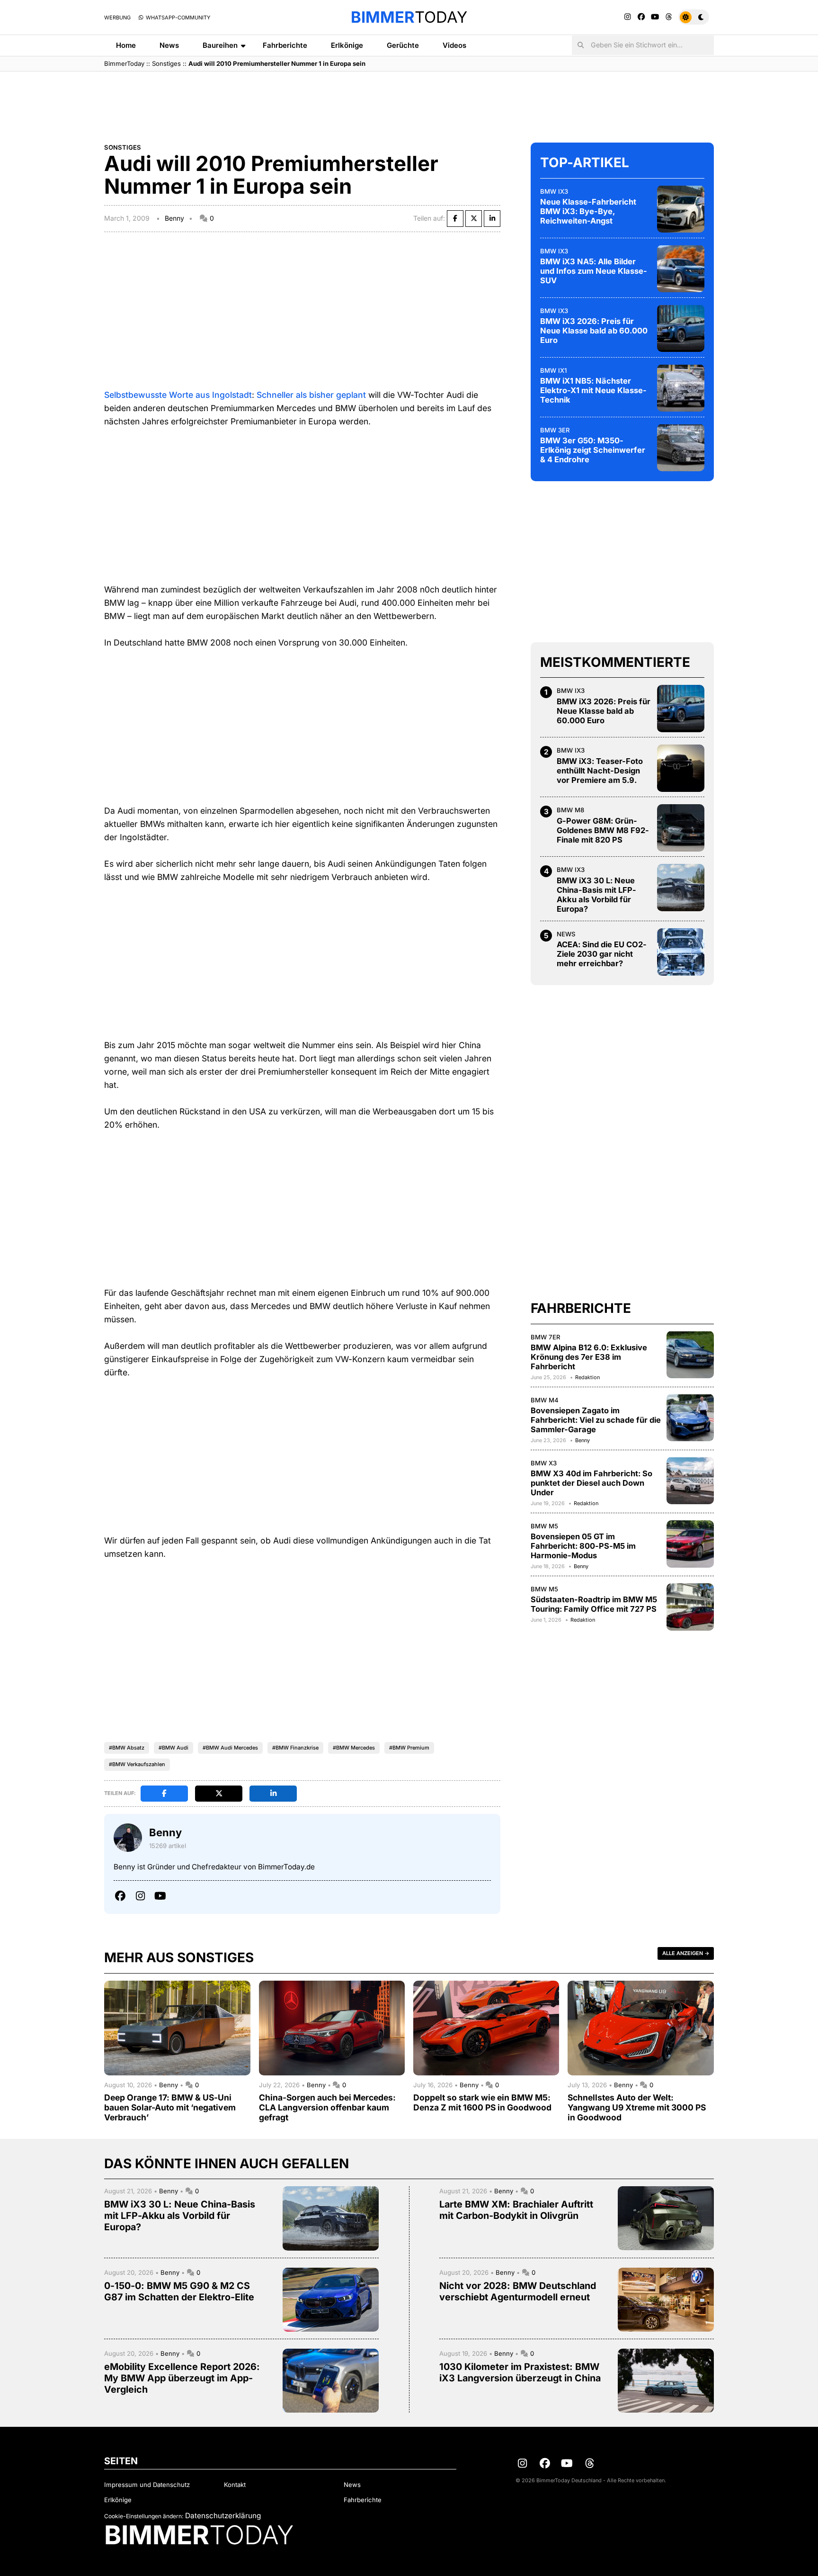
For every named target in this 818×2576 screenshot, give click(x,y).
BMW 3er (555, 430)
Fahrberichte (285, 45)
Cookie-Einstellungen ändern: (144, 2516)
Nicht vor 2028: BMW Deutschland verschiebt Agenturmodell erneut (518, 2291)
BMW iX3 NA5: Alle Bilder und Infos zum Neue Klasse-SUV (594, 271)
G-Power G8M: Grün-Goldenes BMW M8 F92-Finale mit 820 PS (603, 830)
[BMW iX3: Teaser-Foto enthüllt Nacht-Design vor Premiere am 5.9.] (681, 768)
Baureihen (220, 45)
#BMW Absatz (127, 1748)
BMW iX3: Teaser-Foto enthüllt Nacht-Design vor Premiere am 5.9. (600, 771)
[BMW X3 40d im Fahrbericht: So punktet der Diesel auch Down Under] (690, 1481)
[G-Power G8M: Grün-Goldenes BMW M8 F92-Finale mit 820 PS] (681, 828)
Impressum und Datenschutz (147, 2485)
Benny (174, 218)
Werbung (117, 18)
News (169, 45)
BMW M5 (544, 1526)
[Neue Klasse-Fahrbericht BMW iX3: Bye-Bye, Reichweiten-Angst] (681, 209)
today (409, 17)
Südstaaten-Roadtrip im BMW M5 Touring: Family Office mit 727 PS (594, 1604)
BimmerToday (124, 63)
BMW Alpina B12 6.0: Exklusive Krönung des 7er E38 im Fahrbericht (589, 1357)
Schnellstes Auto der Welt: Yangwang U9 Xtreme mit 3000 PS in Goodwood (637, 2107)
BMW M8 (570, 810)
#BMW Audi (173, 1748)
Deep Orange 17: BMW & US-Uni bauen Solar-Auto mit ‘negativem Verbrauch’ (170, 2107)
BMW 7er (546, 1337)
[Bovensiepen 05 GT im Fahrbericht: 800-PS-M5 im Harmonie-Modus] (690, 1544)
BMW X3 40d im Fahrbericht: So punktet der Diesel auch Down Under (591, 1483)
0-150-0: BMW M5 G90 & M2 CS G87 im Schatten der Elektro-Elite (179, 2291)
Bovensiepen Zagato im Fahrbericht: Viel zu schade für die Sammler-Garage (596, 1420)
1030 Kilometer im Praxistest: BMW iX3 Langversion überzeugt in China (520, 2372)
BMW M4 (545, 1400)
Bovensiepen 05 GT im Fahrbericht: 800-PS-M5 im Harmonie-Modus (583, 1546)
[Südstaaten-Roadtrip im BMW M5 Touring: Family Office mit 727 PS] (690, 1607)
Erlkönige (347, 45)
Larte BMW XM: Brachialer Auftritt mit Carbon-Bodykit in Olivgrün (516, 2210)
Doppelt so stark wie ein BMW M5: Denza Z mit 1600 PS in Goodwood (482, 2102)
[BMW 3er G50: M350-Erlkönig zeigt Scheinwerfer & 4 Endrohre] (681, 448)
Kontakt (235, 2485)
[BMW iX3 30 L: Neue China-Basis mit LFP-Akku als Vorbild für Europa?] (681, 888)
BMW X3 (544, 1463)
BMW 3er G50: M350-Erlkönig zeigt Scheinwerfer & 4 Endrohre (593, 450)
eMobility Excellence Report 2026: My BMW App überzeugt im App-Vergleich (182, 2378)
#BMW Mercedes (354, 1748)
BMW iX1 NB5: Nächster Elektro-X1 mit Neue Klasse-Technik (593, 390)
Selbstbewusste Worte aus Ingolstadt (178, 395)
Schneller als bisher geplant (311, 395)
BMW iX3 (554, 191)
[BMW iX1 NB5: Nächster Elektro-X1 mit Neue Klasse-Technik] (681, 388)
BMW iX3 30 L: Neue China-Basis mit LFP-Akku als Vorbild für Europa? (596, 895)
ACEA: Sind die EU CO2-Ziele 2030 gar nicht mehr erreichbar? (602, 954)
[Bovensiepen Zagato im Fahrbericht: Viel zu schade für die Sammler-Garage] (690, 1418)
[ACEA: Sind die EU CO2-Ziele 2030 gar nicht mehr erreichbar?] (681, 952)
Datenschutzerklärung (223, 2516)
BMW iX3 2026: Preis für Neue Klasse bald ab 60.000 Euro (594, 331)
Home (126, 45)
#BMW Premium (409, 1748)
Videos (454, 45)
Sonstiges (166, 63)
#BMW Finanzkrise (295, 1748)
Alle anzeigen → (686, 1953)
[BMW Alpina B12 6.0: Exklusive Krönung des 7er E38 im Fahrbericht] (690, 1355)
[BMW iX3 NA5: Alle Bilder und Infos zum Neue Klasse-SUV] (681, 269)
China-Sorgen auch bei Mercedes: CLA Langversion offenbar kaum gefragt (327, 2107)
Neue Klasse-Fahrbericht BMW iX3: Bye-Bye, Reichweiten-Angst (588, 211)
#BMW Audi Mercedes (230, 1748)
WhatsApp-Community (177, 18)
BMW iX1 (553, 370)
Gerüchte (403, 45)
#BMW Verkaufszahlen (137, 1764)
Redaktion (587, 1377)
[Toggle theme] (694, 17)
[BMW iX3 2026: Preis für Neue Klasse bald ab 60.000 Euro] (681, 328)
